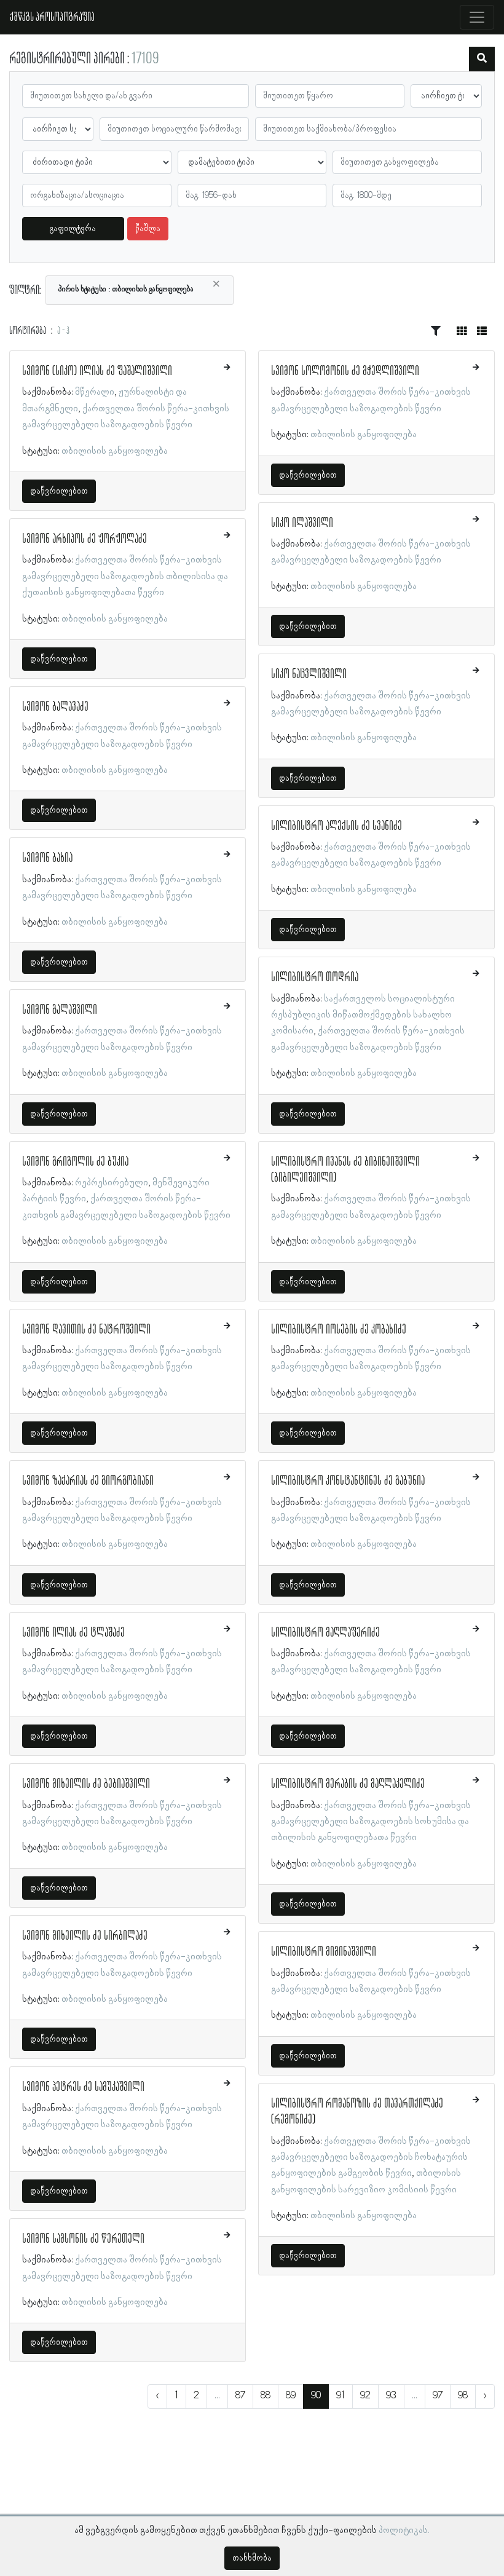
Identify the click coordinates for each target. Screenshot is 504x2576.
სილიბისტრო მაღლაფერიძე (325, 1633)
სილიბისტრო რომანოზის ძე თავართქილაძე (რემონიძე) (357, 2112)
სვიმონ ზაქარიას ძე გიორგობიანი (88, 1481)
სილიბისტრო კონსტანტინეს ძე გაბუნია (348, 1481)
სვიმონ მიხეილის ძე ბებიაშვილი (86, 1784)
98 (463, 2396)
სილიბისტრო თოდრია (315, 978)
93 (391, 2396)
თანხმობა (252, 2558)
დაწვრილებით (59, 491)
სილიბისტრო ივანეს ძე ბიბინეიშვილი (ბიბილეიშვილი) (345, 1170)
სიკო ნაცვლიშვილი (309, 674)
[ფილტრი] (482, 59)
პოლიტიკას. (404, 2531)
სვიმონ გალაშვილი (60, 1010)
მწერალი (95, 392)
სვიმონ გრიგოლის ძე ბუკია (75, 1162)
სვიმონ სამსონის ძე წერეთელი (83, 2239)
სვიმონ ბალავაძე (55, 707)
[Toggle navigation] (477, 17)
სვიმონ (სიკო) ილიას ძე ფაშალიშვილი (97, 371)
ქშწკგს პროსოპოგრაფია (52, 17)
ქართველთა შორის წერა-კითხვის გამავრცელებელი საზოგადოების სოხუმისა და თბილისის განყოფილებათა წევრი (371, 1822)
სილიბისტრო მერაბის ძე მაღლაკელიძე (348, 1784)
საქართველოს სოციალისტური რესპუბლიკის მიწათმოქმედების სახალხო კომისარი (363, 1015)
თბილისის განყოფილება (115, 451)
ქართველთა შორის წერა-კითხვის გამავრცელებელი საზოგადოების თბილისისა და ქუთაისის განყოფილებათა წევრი (125, 576)
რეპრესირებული (112, 1183)
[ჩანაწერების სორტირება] (436, 331)
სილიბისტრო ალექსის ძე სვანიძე (337, 826)
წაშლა (148, 229)
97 (438, 2396)
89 (291, 2396)
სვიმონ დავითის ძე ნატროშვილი (86, 1330)
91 (341, 2396)
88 (266, 2396)
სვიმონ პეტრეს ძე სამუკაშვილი (83, 2087)
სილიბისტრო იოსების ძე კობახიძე (339, 1330)
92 (365, 2396)
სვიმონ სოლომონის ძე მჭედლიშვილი (345, 371)
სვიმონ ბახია (47, 858)
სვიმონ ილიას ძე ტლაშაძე (73, 1633)
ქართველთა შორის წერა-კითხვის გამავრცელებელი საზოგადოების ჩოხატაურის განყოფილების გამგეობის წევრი (371, 2158)
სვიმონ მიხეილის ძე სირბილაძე (85, 1936)
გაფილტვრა (73, 229)
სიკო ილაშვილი (302, 523)
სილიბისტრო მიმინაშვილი (324, 1952)
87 (240, 2396)
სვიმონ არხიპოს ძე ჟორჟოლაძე (85, 539)
